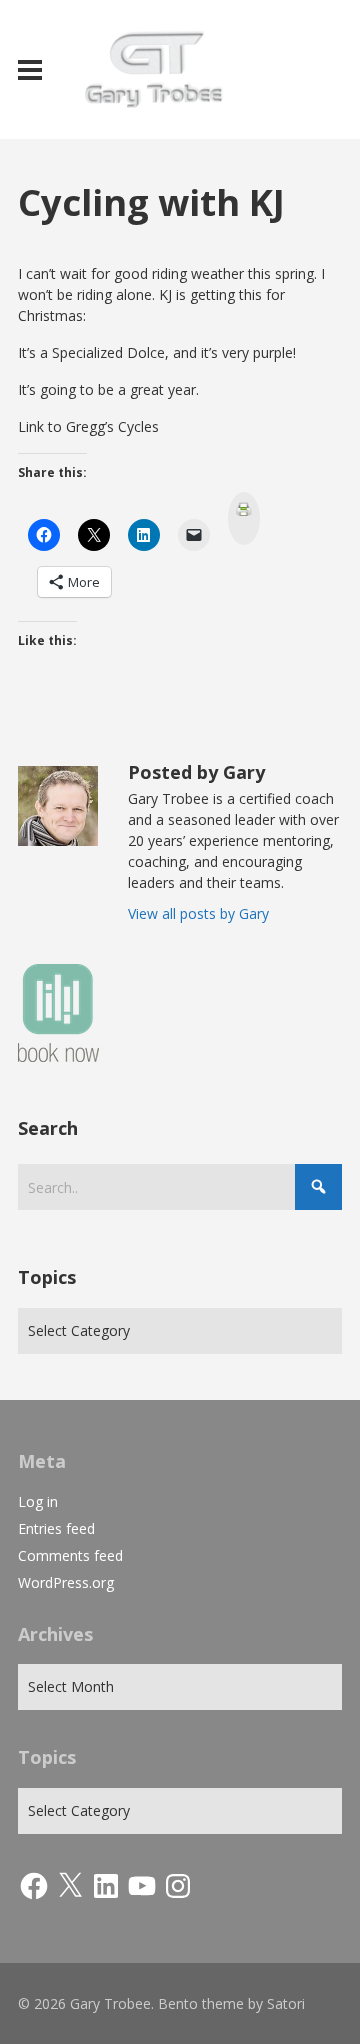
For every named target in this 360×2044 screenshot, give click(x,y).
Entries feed (56, 1528)
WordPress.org (66, 1582)
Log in (38, 1501)
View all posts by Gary (198, 913)
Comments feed (70, 1555)
